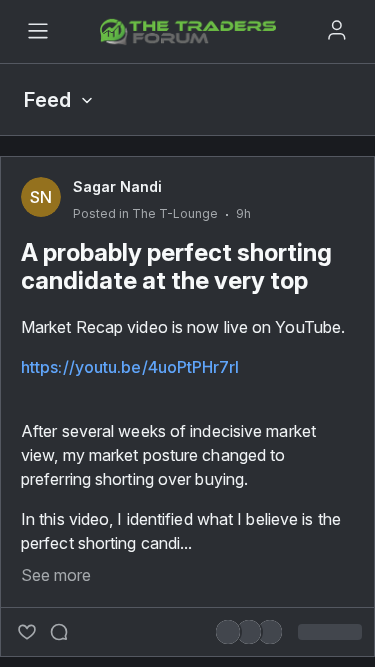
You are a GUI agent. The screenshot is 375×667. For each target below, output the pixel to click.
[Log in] (337, 30)
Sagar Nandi (117, 186)
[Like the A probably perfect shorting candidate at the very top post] (27, 632)
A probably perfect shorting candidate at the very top (176, 266)
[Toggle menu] (38, 31)
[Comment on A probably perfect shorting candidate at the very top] (59, 632)
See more (56, 575)
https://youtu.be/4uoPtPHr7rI (130, 367)
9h (243, 213)
